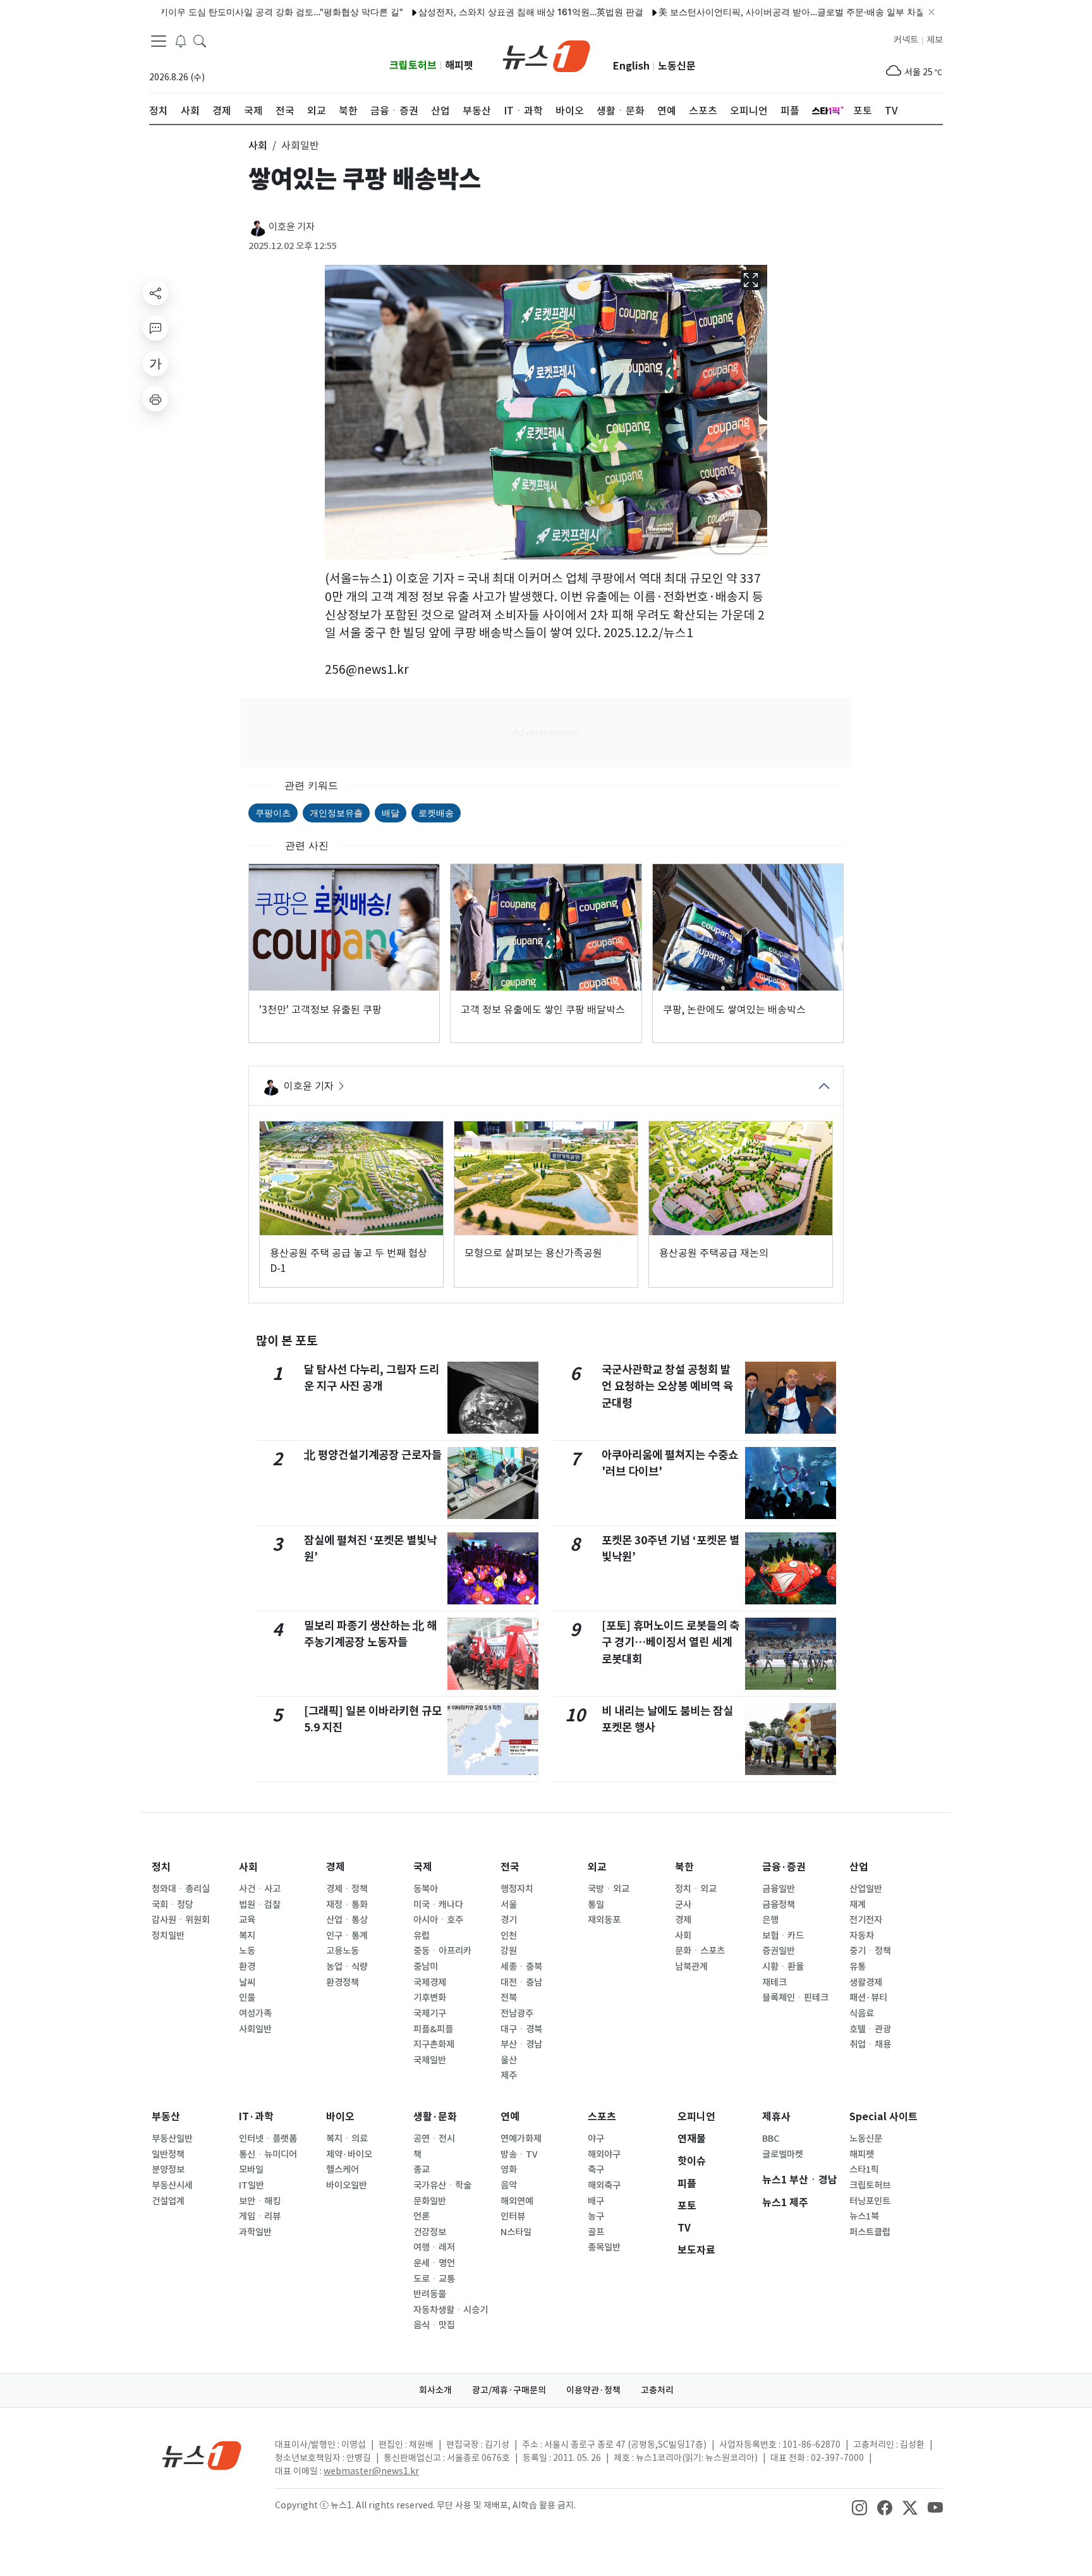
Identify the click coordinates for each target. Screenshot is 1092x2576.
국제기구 (430, 2013)
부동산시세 (172, 2185)
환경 (247, 1967)
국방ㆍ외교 (609, 1889)
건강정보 (430, 2232)
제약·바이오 (349, 2154)
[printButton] (155, 399)
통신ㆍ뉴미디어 (268, 2154)
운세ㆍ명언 (434, 2263)
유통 (858, 1967)
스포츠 (602, 2117)
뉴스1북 (864, 2216)
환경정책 (343, 1982)
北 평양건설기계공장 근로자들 (373, 1455)
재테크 (774, 1982)
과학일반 (255, 2232)
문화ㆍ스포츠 (700, 1951)
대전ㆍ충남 (521, 1982)
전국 (510, 1867)
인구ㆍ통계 (347, 1936)
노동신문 (677, 66)
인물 (247, 1998)
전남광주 (517, 2013)
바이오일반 (347, 2185)
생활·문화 (435, 2117)
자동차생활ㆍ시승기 (451, 2310)
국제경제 (430, 1982)
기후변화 (430, 1998)
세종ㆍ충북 (521, 1967)
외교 (597, 1867)
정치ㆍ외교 (696, 1889)
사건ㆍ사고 (260, 1889)
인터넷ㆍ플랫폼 (268, 2139)
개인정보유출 (336, 813)
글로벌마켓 (783, 2154)
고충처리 (657, 2390)
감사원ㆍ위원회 (181, 1920)
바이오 (340, 2117)
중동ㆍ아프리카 (442, 1951)
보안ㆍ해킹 (260, 2201)
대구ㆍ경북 (521, 2029)
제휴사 (776, 2117)
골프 (596, 2232)
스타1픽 (864, 2170)
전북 (509, 1998)
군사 (683, 1905)
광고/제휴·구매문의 (509, 2390)
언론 (422, 2216)
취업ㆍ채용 (870, 2044)
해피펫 (459, 65)
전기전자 (866, 1920)
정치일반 (168, 1936)
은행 (770, 1920)
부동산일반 (172, 2139)
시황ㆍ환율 (783, 1967)
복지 (247, 1936)
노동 (247, 1951)
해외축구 (604, 2185)
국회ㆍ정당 (173, 1905)
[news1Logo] (202, 2455)
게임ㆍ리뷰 (260, 2216)
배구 (596, 2201)
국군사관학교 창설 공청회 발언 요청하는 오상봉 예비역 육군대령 (667, 1386)
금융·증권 (784, 1867)
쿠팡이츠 (273, 813)
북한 (684, 1867)
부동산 (166, 2117)
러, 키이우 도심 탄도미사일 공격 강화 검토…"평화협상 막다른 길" (215, 12)
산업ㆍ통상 (347, 1920)
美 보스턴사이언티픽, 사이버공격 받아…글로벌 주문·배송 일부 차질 (733, 12)
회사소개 (435, 2390)
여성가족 (255, 2013)
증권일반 (779, 1951)
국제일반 (430, 2060)
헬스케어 (343, 2170)
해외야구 (604, 2154)
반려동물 (430, 2294)
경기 (509, 1920)
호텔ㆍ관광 (870, 2029)
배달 (391, 813)
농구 (596, 2216)
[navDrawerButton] (159, 41)
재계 (858, 1905)
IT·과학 (256, 2117)
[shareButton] (155, 293)
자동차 (862, 1936)
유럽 (422, 1936)
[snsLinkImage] (859, 2506)
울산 (509, 2060)
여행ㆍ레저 (434, 2247)
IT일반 (252, 2185)
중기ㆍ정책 (870, 1951)
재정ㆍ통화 (347, 1905)
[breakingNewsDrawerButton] (181, 40)
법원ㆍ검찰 (260, 1905)
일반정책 (168, 2154)
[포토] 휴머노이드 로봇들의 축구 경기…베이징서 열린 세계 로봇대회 (670, 1642)
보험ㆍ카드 (783, 1936)
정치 (161, 1867)
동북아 (426, 1889)
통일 (596, 1905)
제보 (935, 40)
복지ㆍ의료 (347, 2139)
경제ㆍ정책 (347, 1889)
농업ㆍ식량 (347, 1967)
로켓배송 (436, 813)
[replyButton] (155, 328)
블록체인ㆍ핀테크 (795, 1998)
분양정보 (168, 2170)
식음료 (862, 2013)
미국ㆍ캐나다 (438, 1905)
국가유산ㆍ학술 (442, 2185)
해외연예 (517, 2201)
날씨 (247, 1982)
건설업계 (168, 2201)
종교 (422, 2170)
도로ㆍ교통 (434, 2279)
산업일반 (866, 1889)
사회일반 (255, 2029)
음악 (509, 2185)
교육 (247, 1920)
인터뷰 (513, 2216)
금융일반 (779, 1889)
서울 (509, 1905)
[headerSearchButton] (200, 40)
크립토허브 (413, 65)
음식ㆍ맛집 (434, 2325)
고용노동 (343, 1951)
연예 (510, 2117)
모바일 (251, 2170)
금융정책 (779, 1905)
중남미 (426, 1967)
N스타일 (516, 2232)
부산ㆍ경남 (521, 2044)
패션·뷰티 (868, 1998)
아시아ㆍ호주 (438, 1920)
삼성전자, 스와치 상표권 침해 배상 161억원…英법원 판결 (472, 12)
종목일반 (604, 2247)
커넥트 (906, 40)
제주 (509, 2075)
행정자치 (517, 1889)
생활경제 (866, 1982)
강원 (509, 1951)
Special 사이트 (883, 2117)
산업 (859, 1867)
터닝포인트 (870, 2201)
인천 (509, 1936)
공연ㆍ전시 (434, 2139)
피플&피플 (433, 2029)
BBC (771, 2139)
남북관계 (691, 1967)
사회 (248, 1867)
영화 (509, 2170)
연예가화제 (521, 2139)
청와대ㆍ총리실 (181, 1889)
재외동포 (604, 1920)
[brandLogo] (546, 55)
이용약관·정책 (593, 2390)
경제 (336, 1867)
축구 (596, 2170)
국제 (423, 1867)
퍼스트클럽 (870, 2232)
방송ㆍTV (519, 2154)
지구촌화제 (434, 2044)
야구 (596, 2139)
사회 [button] (258, 145)
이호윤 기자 (292, 227)
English (631, 66)
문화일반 (430, 2201)
